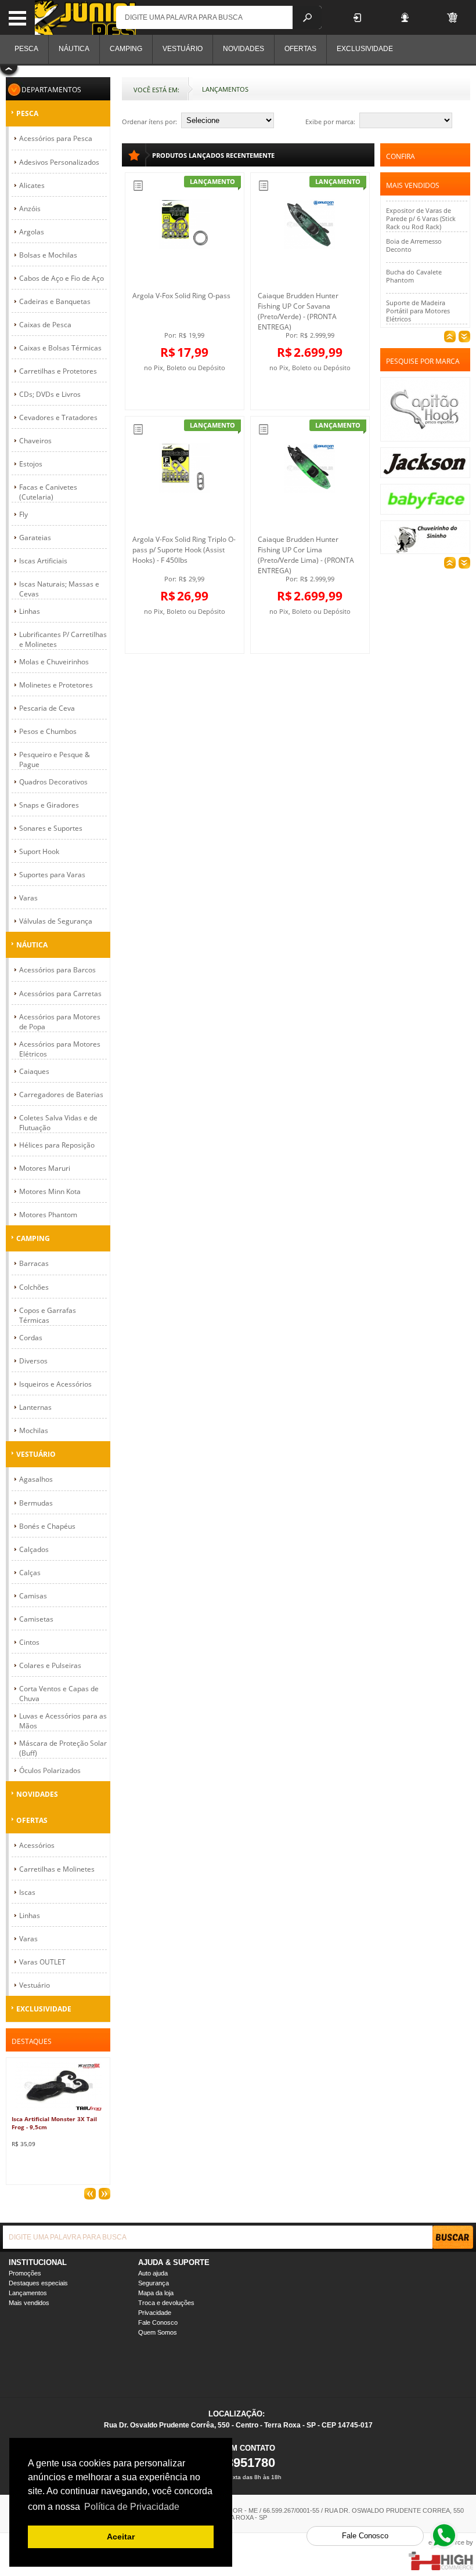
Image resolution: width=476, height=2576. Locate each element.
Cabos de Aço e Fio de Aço (62, 278)
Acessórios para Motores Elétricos (60, 1049)
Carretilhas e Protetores (58, 371)
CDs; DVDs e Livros (50, 394)
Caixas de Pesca (45, 325)
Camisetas (36, 1619)
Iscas (27, 1892)
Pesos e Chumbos (48, 731)
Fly (24, 514)
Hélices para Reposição (57, 1145)
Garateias (35, 538)
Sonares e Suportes (51, 828)
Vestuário (35, 1985)
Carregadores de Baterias (61, 1095)
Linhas (30, 611)
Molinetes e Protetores (56, 685)
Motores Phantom (48, 1215)
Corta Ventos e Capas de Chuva (59, 1694)
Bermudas (36, 1503)
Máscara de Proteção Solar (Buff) (63, 1748)
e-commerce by (451, 2542)
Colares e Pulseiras (50, 1665)
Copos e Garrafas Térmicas (48, 1315)
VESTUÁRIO (36, 1454)
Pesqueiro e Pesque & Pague (55, 759)
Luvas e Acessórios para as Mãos (63, 1721)
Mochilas (34, 1430)
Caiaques (34, 1071)
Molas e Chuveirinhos (54, 662)
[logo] (86, 17)
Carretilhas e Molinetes (57, 1869)
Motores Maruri (45, 1168)
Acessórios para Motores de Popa (60, 1022)
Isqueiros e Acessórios (55, 1384)
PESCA (27, 113)
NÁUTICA (32, 945)
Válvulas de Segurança (56, 921)
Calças (30, 1573)
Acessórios (37, 1845)
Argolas (32, 232)
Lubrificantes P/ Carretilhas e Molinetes (63, 639)
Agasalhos (36, 1479)
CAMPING (33, 1238)
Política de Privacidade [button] (132, 2507)
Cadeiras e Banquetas (55, 301)
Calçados (34, 1549)
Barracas (34, 1263)
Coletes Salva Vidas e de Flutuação (58, 1123)
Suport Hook (39, 851)
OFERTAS (32, 1820)
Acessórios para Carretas (60, 994)
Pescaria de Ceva (47, 708)
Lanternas (35, 1407)
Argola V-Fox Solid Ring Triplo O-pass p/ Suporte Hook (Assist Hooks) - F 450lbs (184, 550)
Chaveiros (35, 441)
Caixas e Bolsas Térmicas (60, 348)
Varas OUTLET (42, 1962)
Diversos (33, 1361)
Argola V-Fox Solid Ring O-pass (181, 296)
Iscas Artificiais (43, 561)
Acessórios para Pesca (56, 138)
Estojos (31, 464)
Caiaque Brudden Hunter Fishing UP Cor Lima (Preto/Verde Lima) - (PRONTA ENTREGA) (306, 555)
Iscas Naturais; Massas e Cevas (59, 589)
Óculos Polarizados (50, 1770)
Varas (28, 898)
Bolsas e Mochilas (48, 255)
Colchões (34, 1287)
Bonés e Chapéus (47, 1526)
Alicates (32, 185)
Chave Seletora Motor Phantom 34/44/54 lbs (419, 317)
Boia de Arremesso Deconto (414, 225)
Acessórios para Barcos (57, 970)
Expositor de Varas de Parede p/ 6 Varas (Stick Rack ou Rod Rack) (421, 198)
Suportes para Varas (52, 875)
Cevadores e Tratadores (58, 417)
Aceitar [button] (121, 2537)
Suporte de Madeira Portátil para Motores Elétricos (418, 290)
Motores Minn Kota (50, 1191)
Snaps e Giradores (49, 805)
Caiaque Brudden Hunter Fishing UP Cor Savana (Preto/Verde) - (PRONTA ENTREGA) (298, 311)
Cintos (29, 1642)
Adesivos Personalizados (59, 162)
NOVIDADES (37, 1794)
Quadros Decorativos (53, 782)
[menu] (17, 17)
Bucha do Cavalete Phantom (414, 256)
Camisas (33, 1596)
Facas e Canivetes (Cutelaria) (48, 492)
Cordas (31, 1338)
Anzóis (30, 209)
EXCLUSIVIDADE (44, 2009)
